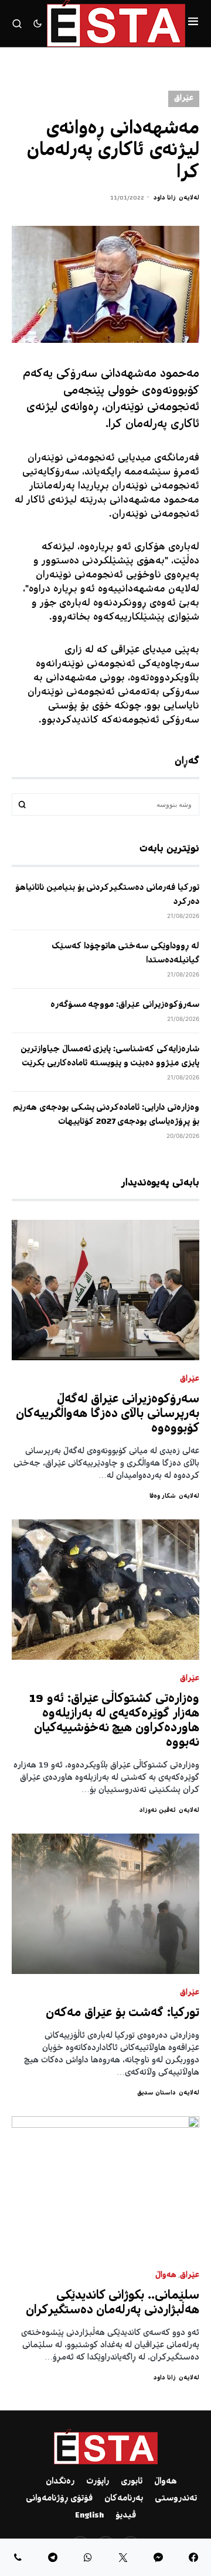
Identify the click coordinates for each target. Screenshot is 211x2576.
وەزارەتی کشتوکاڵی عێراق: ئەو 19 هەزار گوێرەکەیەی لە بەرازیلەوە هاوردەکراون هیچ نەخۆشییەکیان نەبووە (114, 1721)
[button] (193, 23)
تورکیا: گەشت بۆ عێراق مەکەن (122, 2013)
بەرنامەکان (124, 2499)
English (89, 2516)
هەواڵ (166, 2276)
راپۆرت (98, 2482)
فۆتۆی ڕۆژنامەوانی (59, 2499)
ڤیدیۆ (126, 2516)
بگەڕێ (22, 804)
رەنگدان (60, 2482)
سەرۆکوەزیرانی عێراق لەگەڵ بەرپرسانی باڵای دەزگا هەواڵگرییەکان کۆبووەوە (108, 1414)
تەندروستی (176, 2499)
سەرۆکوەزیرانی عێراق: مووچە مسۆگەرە (125, 1005)
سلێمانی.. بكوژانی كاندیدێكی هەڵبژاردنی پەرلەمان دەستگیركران (113, 2303)
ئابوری (132, 2482)
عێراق (184, 99)
